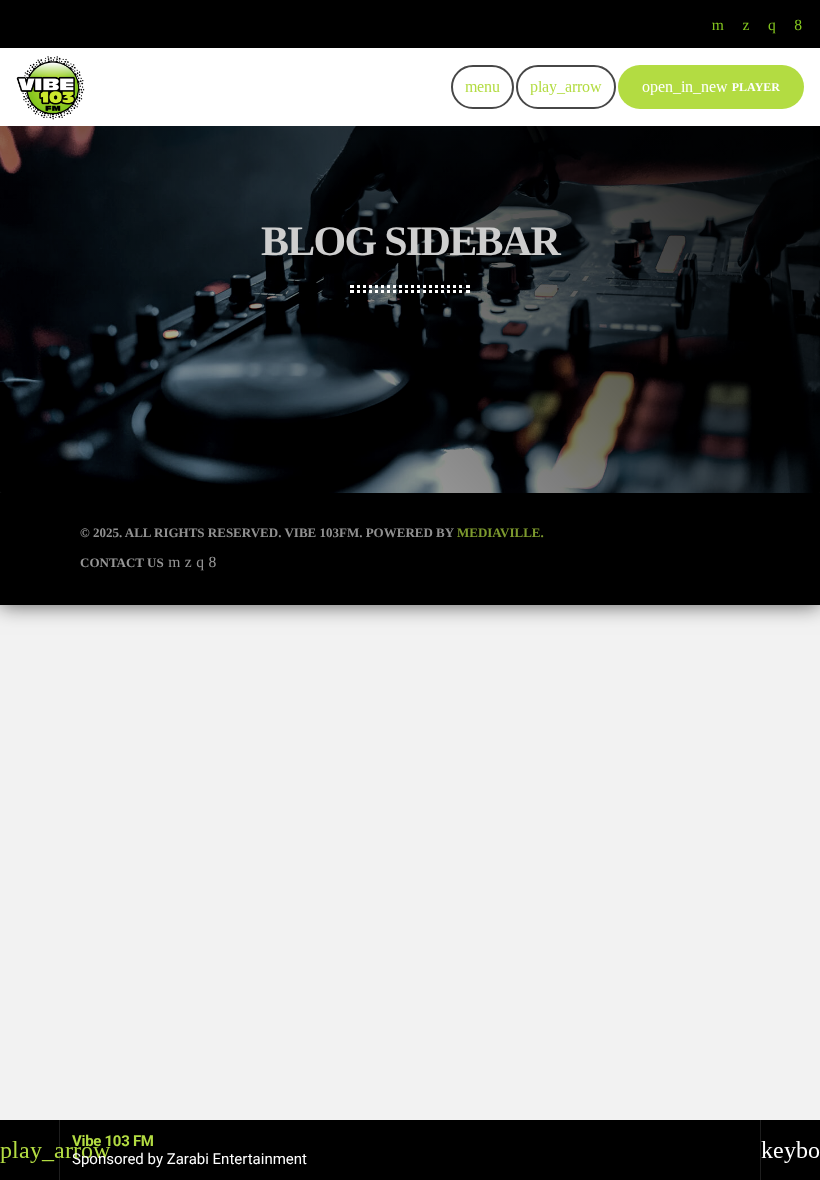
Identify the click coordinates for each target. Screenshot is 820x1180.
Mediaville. (500, 532)
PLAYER (711, 86)
